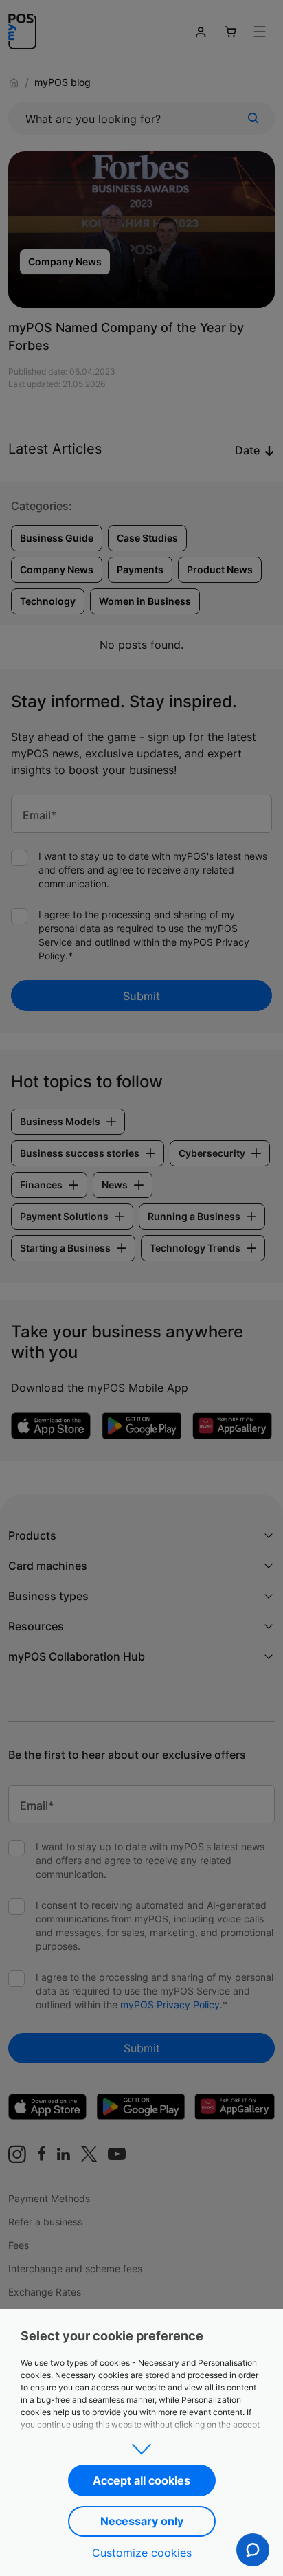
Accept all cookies (141, 2480)
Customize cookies (142, 2553)
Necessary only (142, 2521)
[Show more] (141, 2445)
